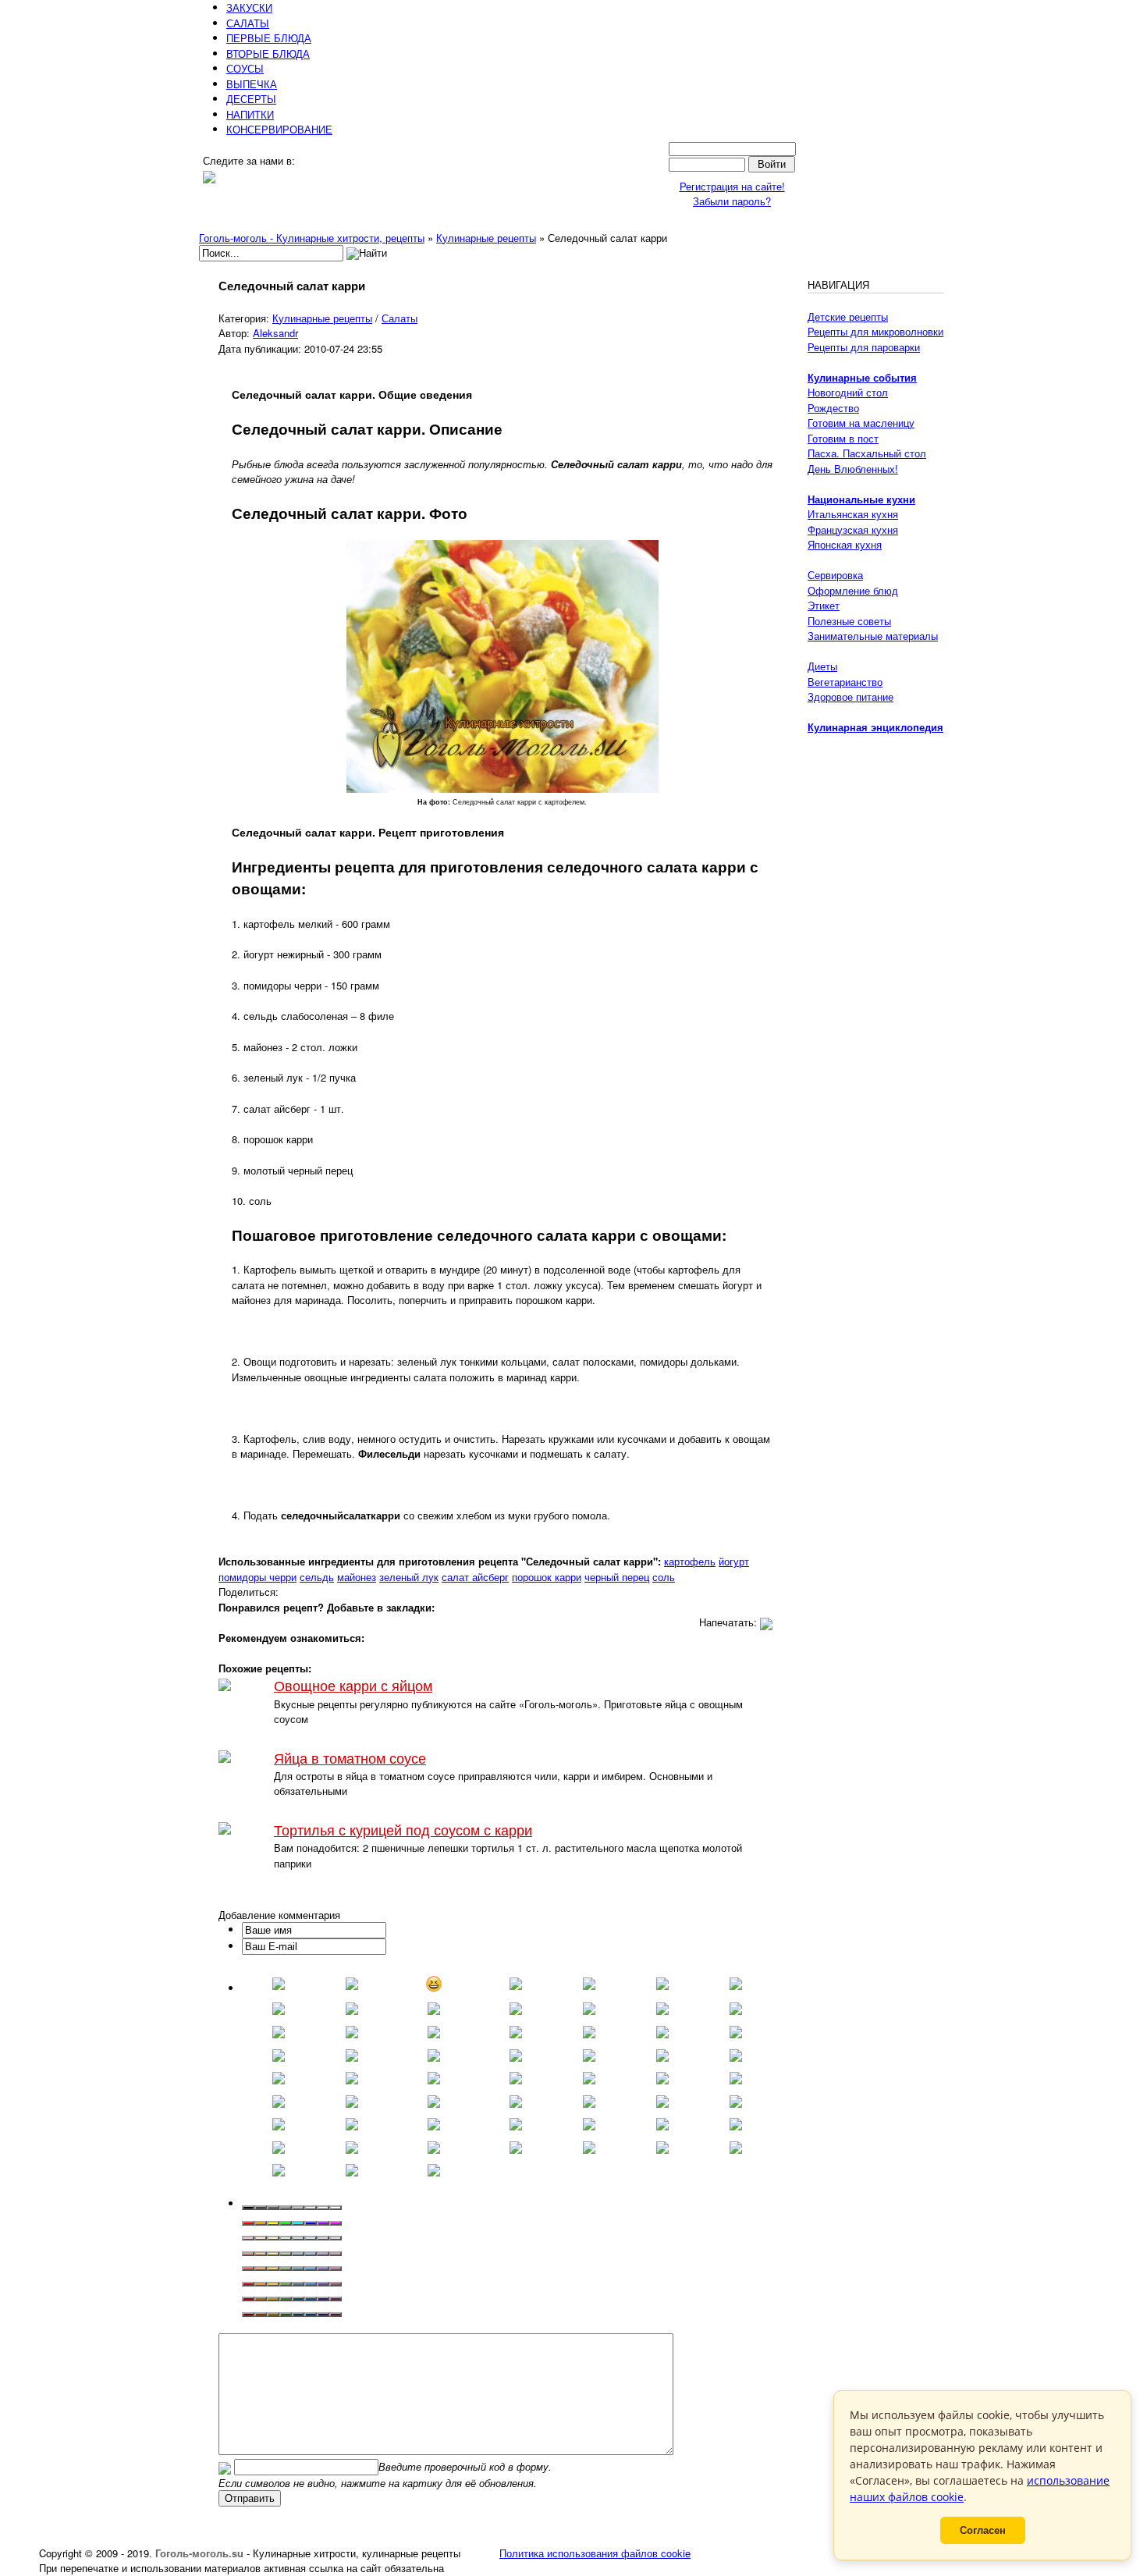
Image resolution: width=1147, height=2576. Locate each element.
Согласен (983, 2530)
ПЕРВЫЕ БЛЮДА (269, 38)
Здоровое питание (850, 696)
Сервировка (835, 575)
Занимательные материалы (873, 636)
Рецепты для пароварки (864, 347)
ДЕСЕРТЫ (251, 99)
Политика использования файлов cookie (595, 2553)
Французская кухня (853, 529)
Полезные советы (849, 621)
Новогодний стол (848, 392)
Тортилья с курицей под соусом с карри (403, 1830)
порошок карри (547, 1577)
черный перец (617, 1577)
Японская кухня (845, 544)
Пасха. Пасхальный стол (867, 453)
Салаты (399, 318)
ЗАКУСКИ (249, 7)
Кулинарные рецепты (322, 318)
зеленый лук (409, 1577)
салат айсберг (475, 1577)
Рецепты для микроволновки (875, 331)
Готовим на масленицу (861, 423)
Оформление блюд (853, 590)
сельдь (317, 1577)
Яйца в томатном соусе (350, 1758)
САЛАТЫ (248, 23)
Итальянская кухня (853, 514)
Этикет (824, 605)
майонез (357, 1577)
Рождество (833, 408)
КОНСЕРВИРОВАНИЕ (279, 129)
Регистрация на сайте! (732, 186)
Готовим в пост (843, 438)
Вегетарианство (845, 682)
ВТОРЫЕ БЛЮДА (268, 53)
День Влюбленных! (853, 469)
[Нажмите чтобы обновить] (225, 2466)
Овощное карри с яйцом (353, 1685)
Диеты (822, 666)
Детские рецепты (848, 316)
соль (664, 1577)
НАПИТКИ (250, 114)
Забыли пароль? (732, 201)
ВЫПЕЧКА (252, 84)
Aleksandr (275, 333)
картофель (690, 1561)
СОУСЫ (245, 68)
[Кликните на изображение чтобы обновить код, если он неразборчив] (225, 2466)
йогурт (734, 1561)
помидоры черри (257, 1577)
